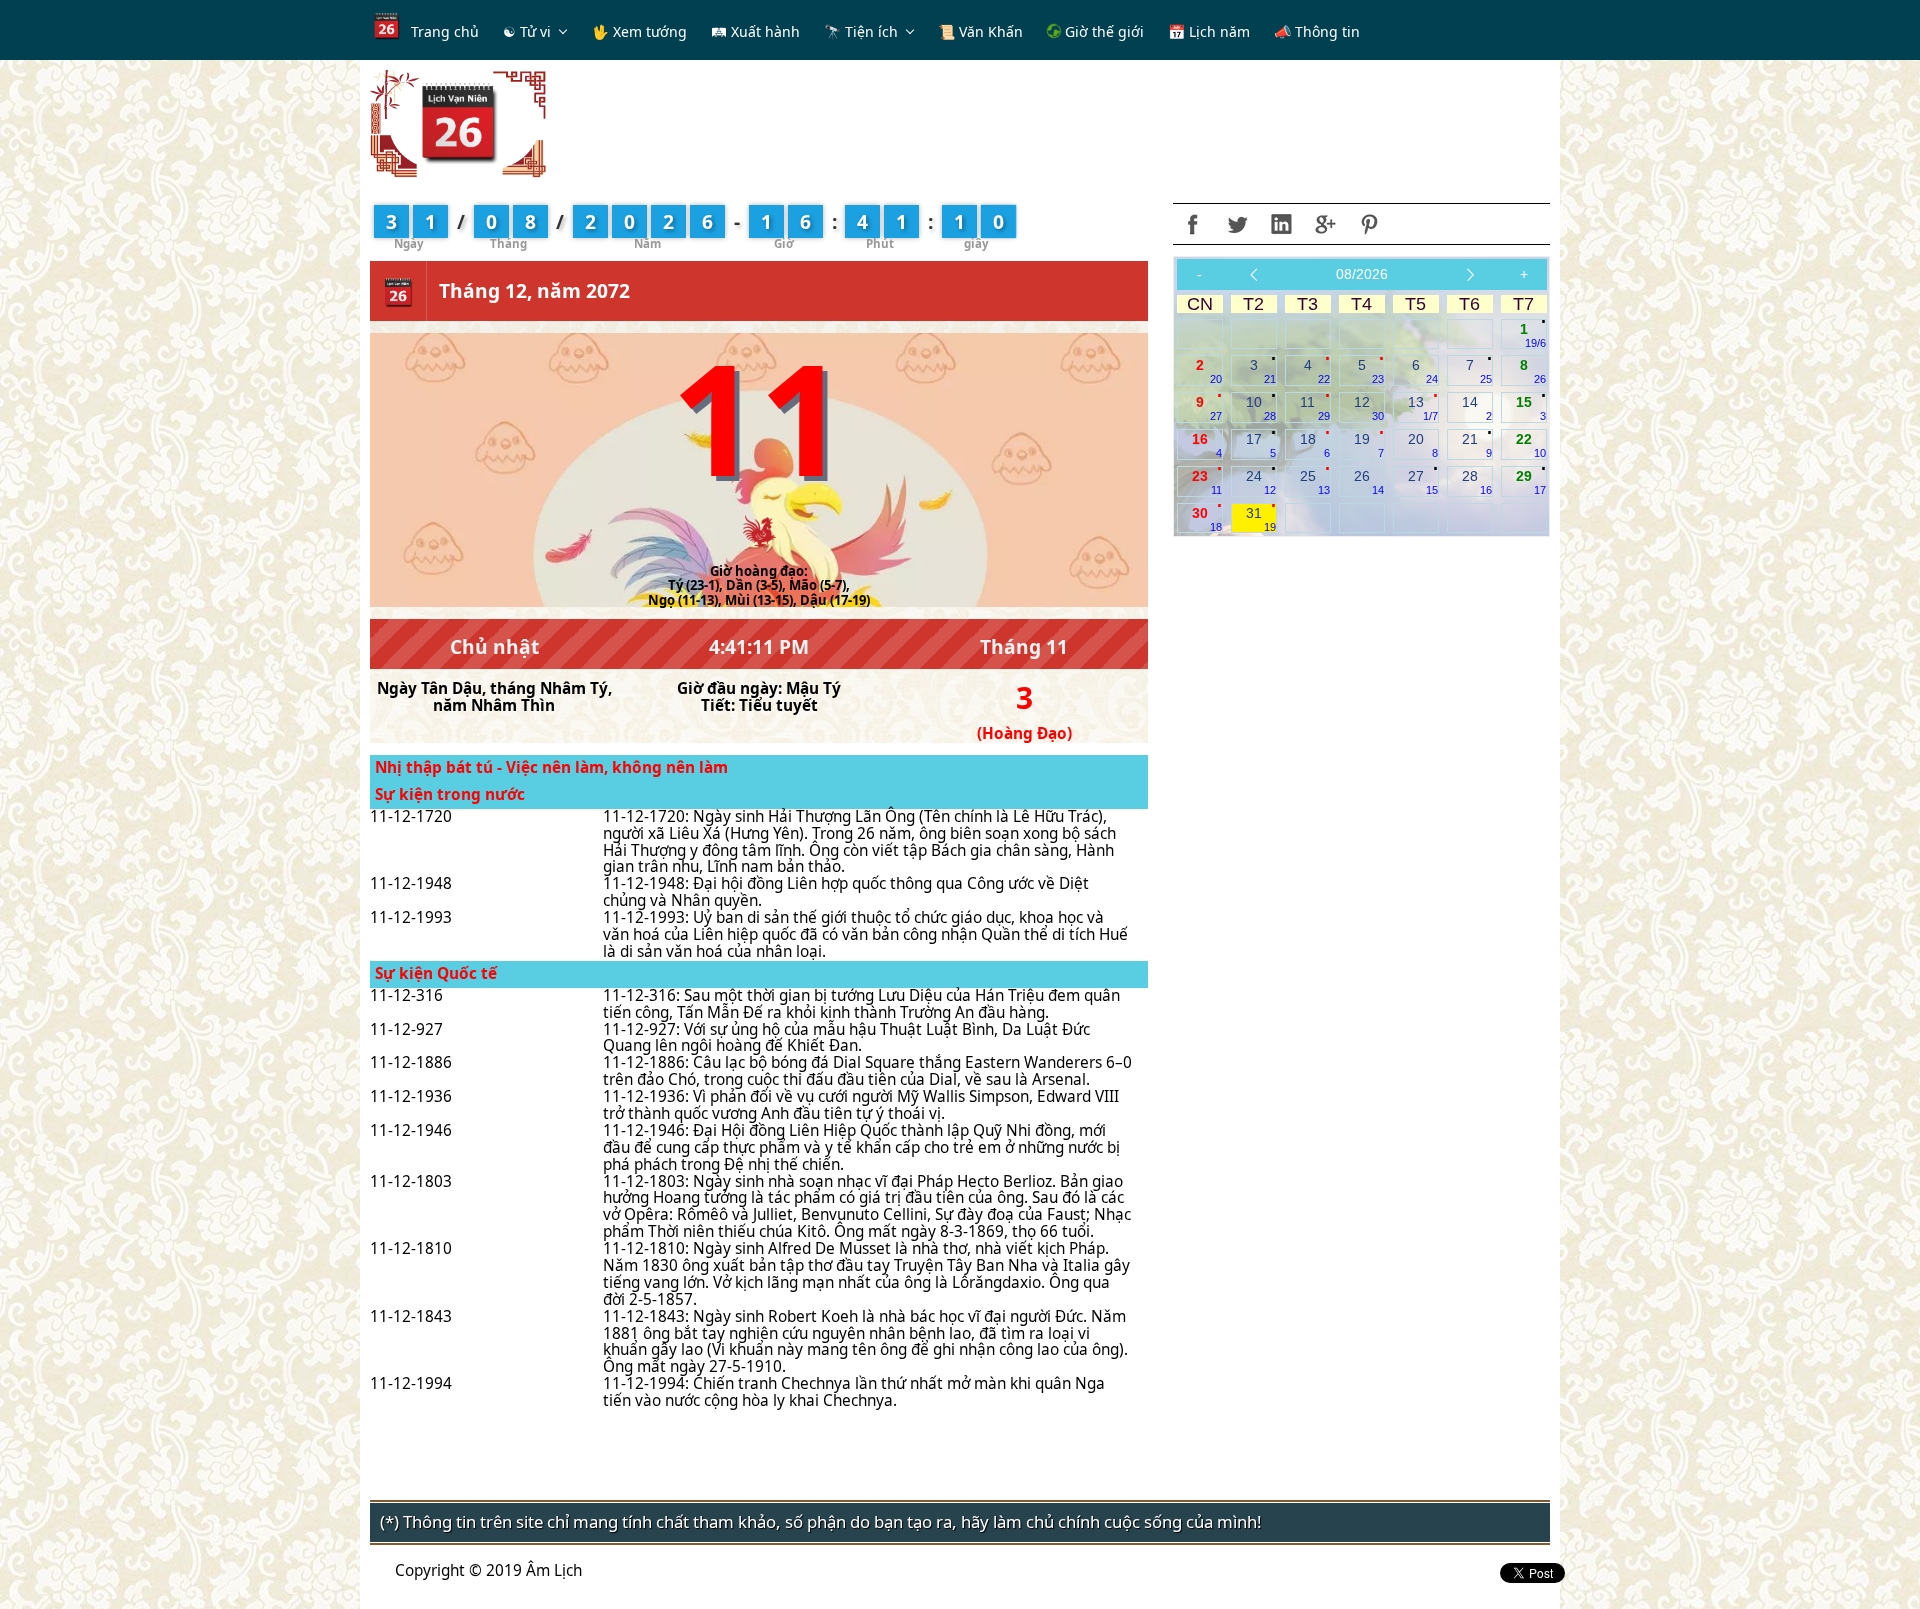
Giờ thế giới (1102, 31)
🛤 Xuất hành (755, 31)
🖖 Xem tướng (639, 31)
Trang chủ (445, 31)
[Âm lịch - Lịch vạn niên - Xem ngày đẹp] (458, 122)
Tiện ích (871, 31)
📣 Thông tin (1317, 31)
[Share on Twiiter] (1237, 224)
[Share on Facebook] (1193, 224)
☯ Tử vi (527, 31)
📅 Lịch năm (1209, 31)
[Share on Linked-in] (1281, 224)
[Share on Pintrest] (1369, 224)
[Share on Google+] (1325, 224)
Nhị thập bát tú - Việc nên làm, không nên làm (551, 767)
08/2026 (1362, 274)
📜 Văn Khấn (980, 31)
